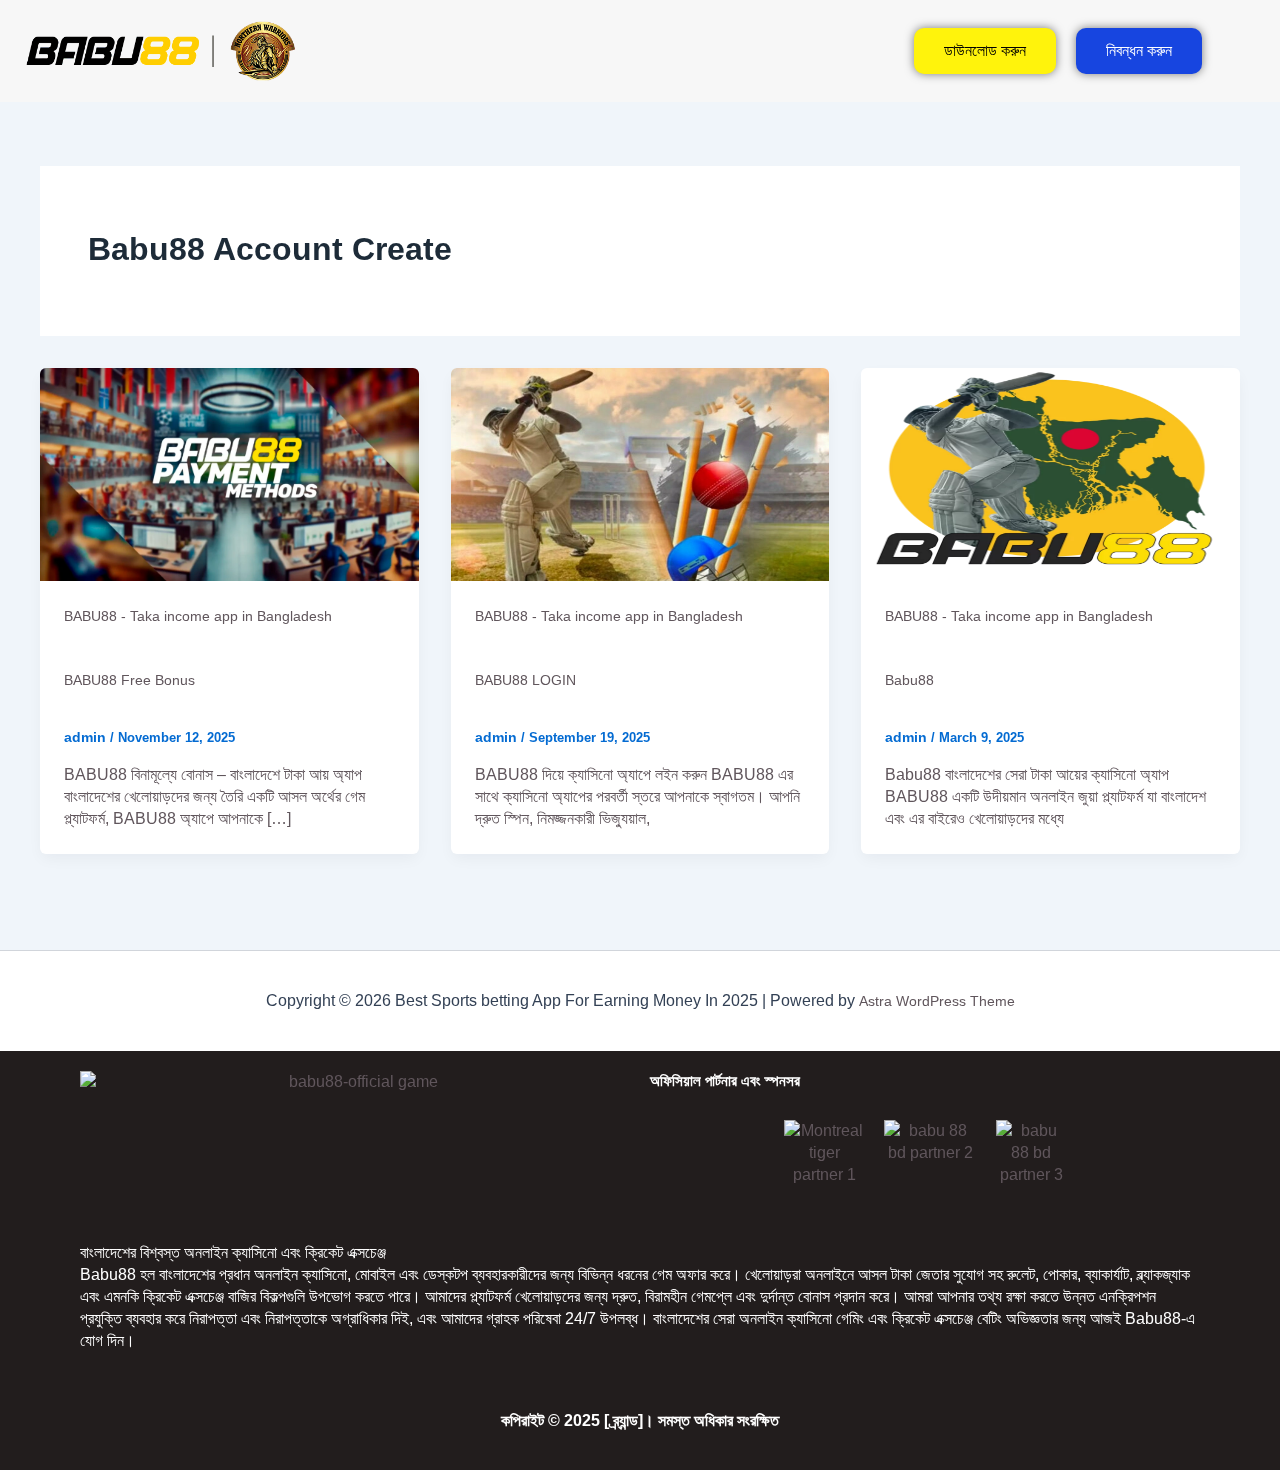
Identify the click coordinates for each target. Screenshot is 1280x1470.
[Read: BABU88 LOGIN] (640, 473)
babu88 (909, 680)
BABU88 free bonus (129, 680)
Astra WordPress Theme (937, 1001)
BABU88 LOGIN (525, 680)
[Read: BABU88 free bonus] (229, 473)
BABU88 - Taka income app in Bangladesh (198, 616)
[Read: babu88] (1050, 473)
